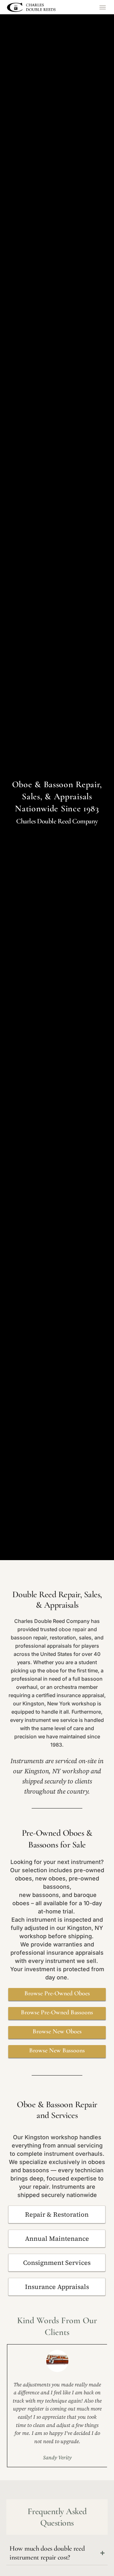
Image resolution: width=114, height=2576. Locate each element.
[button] (102, 7)
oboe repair (73, 1629)
